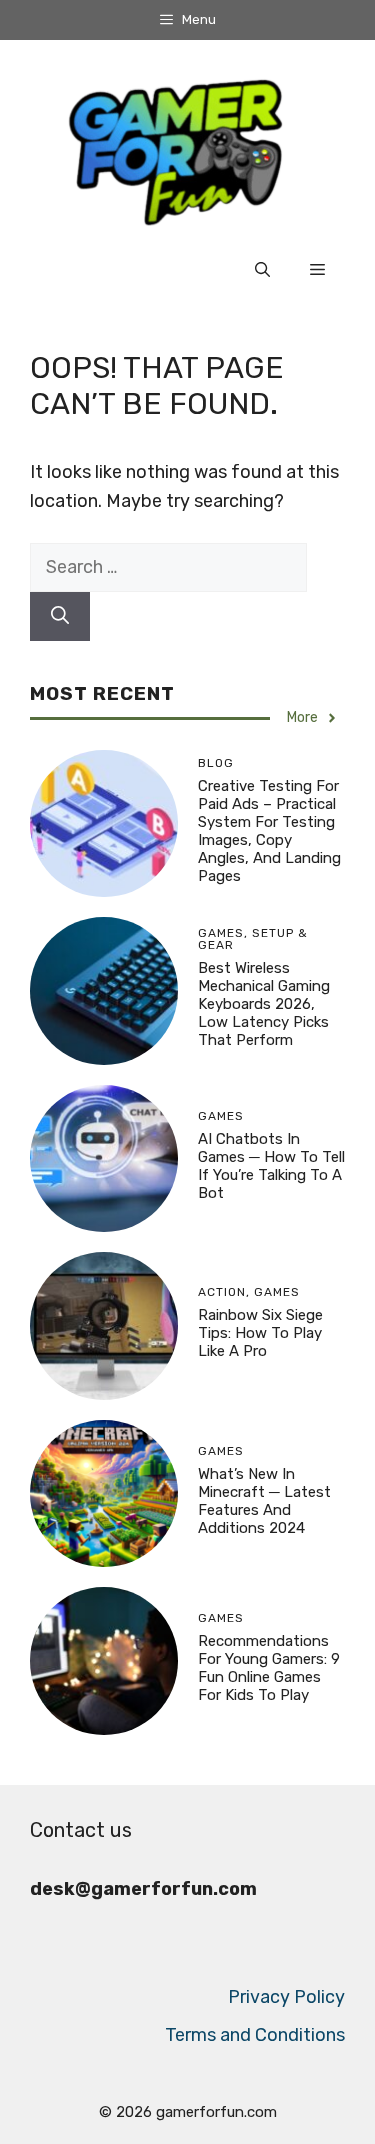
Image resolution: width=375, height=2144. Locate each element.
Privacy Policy (286, 1997)
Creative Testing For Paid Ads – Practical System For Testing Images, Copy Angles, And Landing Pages (269, 831)
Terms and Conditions (255, 2035)
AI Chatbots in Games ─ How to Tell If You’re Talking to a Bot (271, 1166)
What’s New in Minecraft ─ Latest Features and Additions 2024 (264, 1501)
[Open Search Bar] (262, 270)
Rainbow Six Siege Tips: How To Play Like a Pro (260, 1333)
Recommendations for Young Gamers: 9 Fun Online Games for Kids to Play (269, 1668)
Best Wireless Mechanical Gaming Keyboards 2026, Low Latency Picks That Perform (264, 1004)
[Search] (60, 616)
